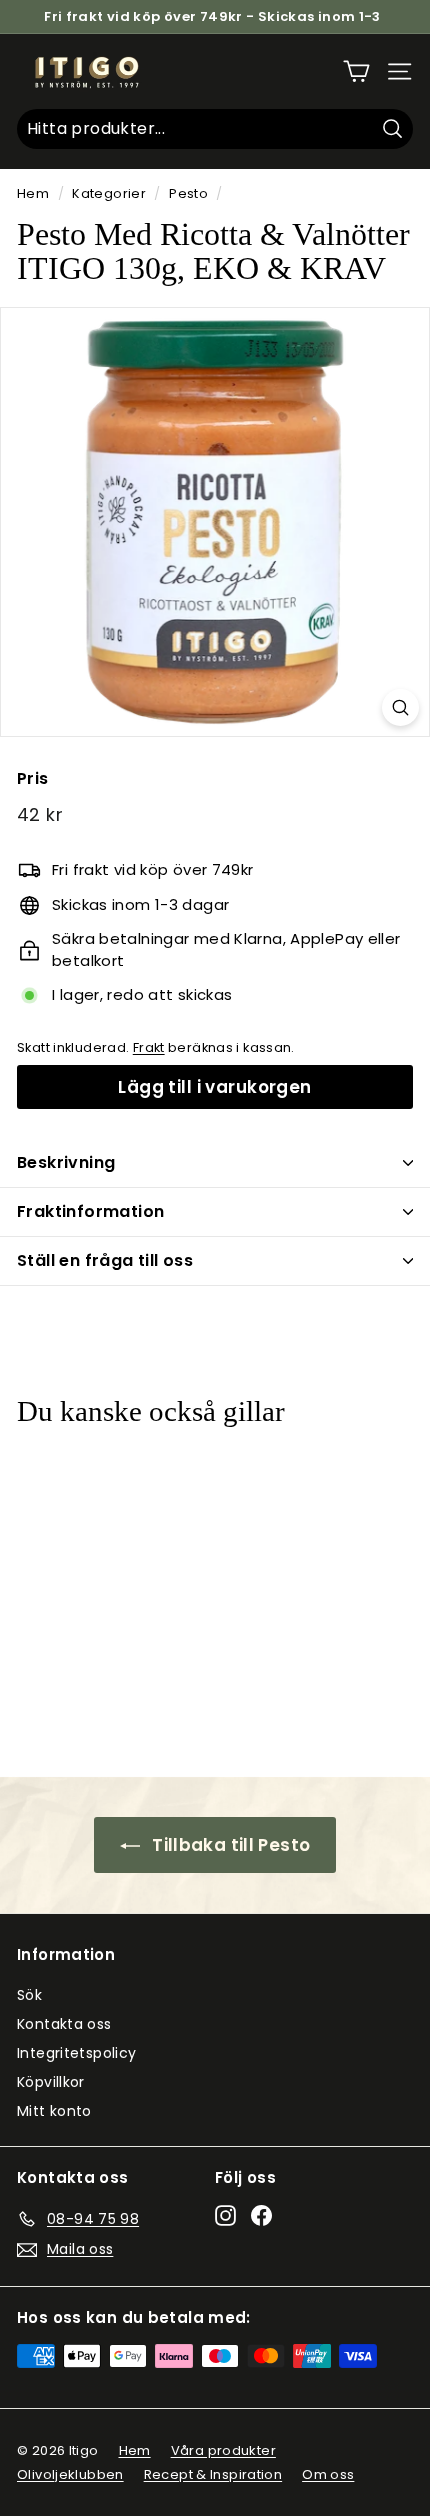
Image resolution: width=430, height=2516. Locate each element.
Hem (33, 193)
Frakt (149, 1047)
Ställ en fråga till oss (105, 1260)
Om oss (328, 2474)
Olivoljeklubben (70, 2474)
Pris (33, 778)
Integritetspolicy (76, 2053)
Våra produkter (223, 2450)
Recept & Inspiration (213, 2474)
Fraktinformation (90, 1211)
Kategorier (109, 193)
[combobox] (215, 129)
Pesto (188, 193)
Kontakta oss (64, 2024)
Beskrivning (66, 1162)
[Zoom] (400, 707)
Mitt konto (54, 2111)
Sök (29, 1995)
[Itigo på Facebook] (261, 2216)
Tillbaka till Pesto (229, 1845)
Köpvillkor (51, 2082)
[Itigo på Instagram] (225, 2216)
